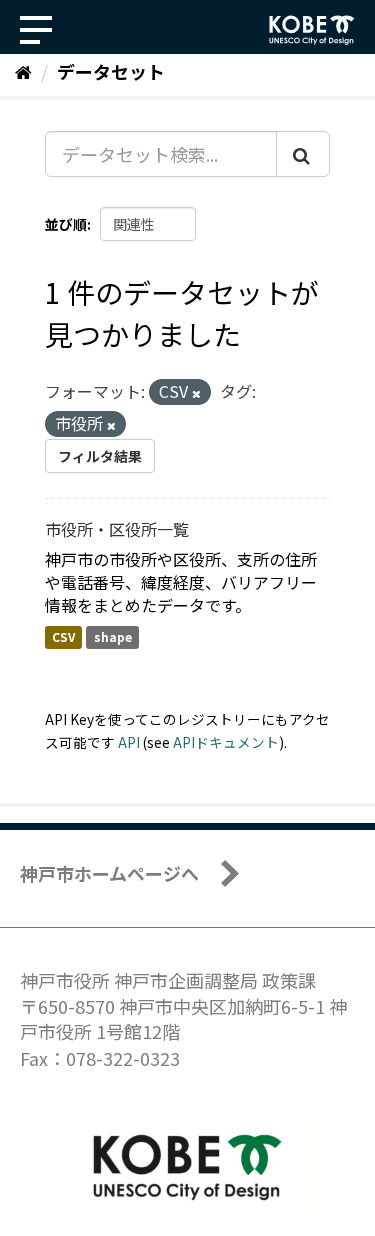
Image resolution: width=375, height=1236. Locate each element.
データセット (111, 71)
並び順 (66, 224)
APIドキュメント (226, 742)
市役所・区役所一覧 (117, 529)
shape (113, 636)
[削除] (196, 393)
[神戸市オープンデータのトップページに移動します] (312, 30)
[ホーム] (23, 71)
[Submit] (303, 154)
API (129, 742)
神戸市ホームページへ (109, 873)
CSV (63, 636)
